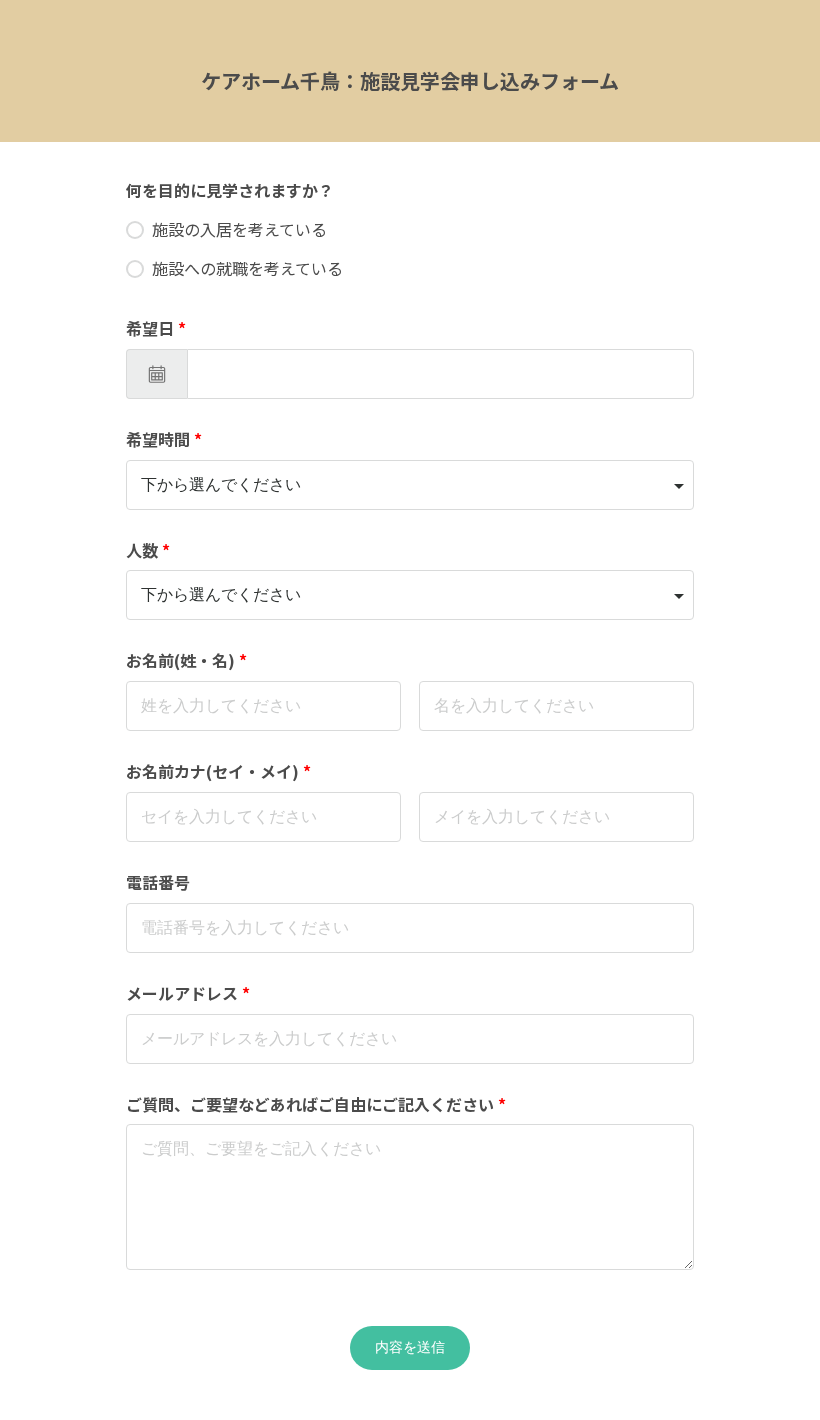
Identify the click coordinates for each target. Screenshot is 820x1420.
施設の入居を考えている (239, 229)
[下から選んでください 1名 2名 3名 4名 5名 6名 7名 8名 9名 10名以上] (410, 595)
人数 (148, 550)
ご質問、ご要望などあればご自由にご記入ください (316, 1104)
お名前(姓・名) (186, 660)
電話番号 (158, 882)
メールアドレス (188, 993)
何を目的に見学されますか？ (230, 190)
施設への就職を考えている (247, 268)
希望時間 (164, 439)
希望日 (156, 328)
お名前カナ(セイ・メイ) (218, 771)
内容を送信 (410, 1347)
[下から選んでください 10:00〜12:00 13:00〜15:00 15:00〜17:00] (410, 485)
